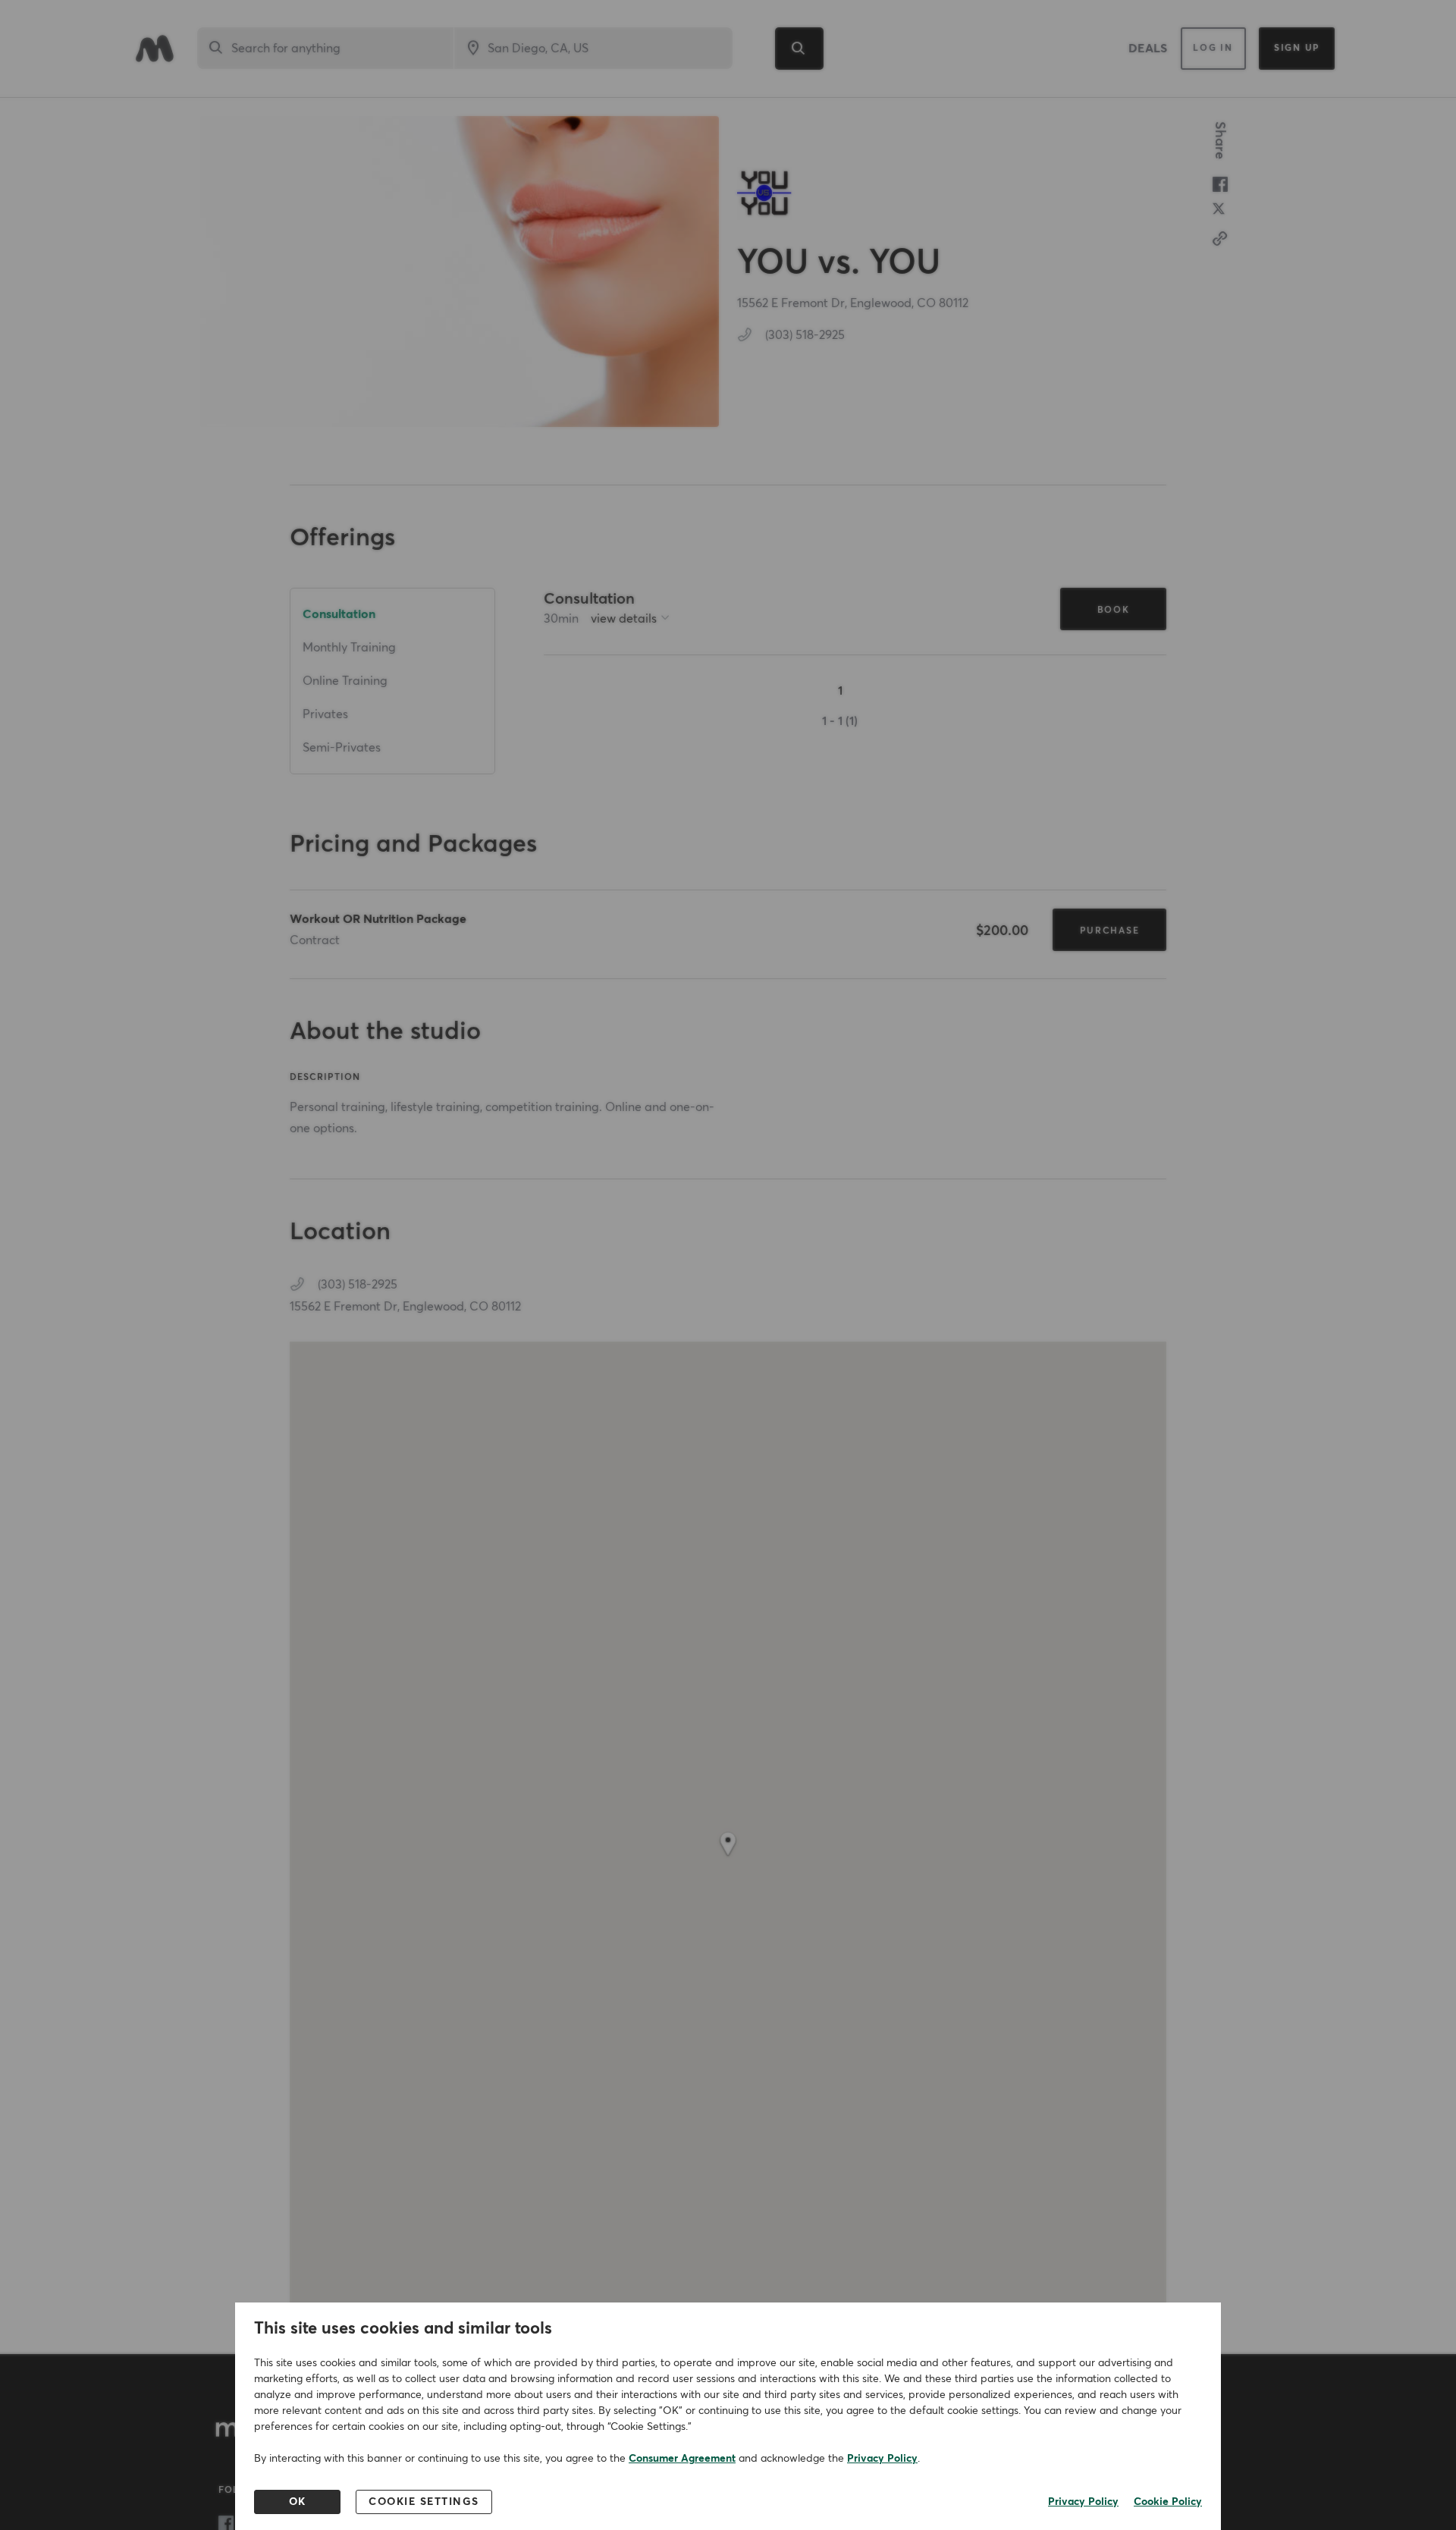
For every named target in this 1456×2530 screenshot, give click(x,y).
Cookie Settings (424, 2502)
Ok (298, 2502)
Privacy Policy (882, 2459)
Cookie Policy (1168, 2502)
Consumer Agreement (682, 2459)
